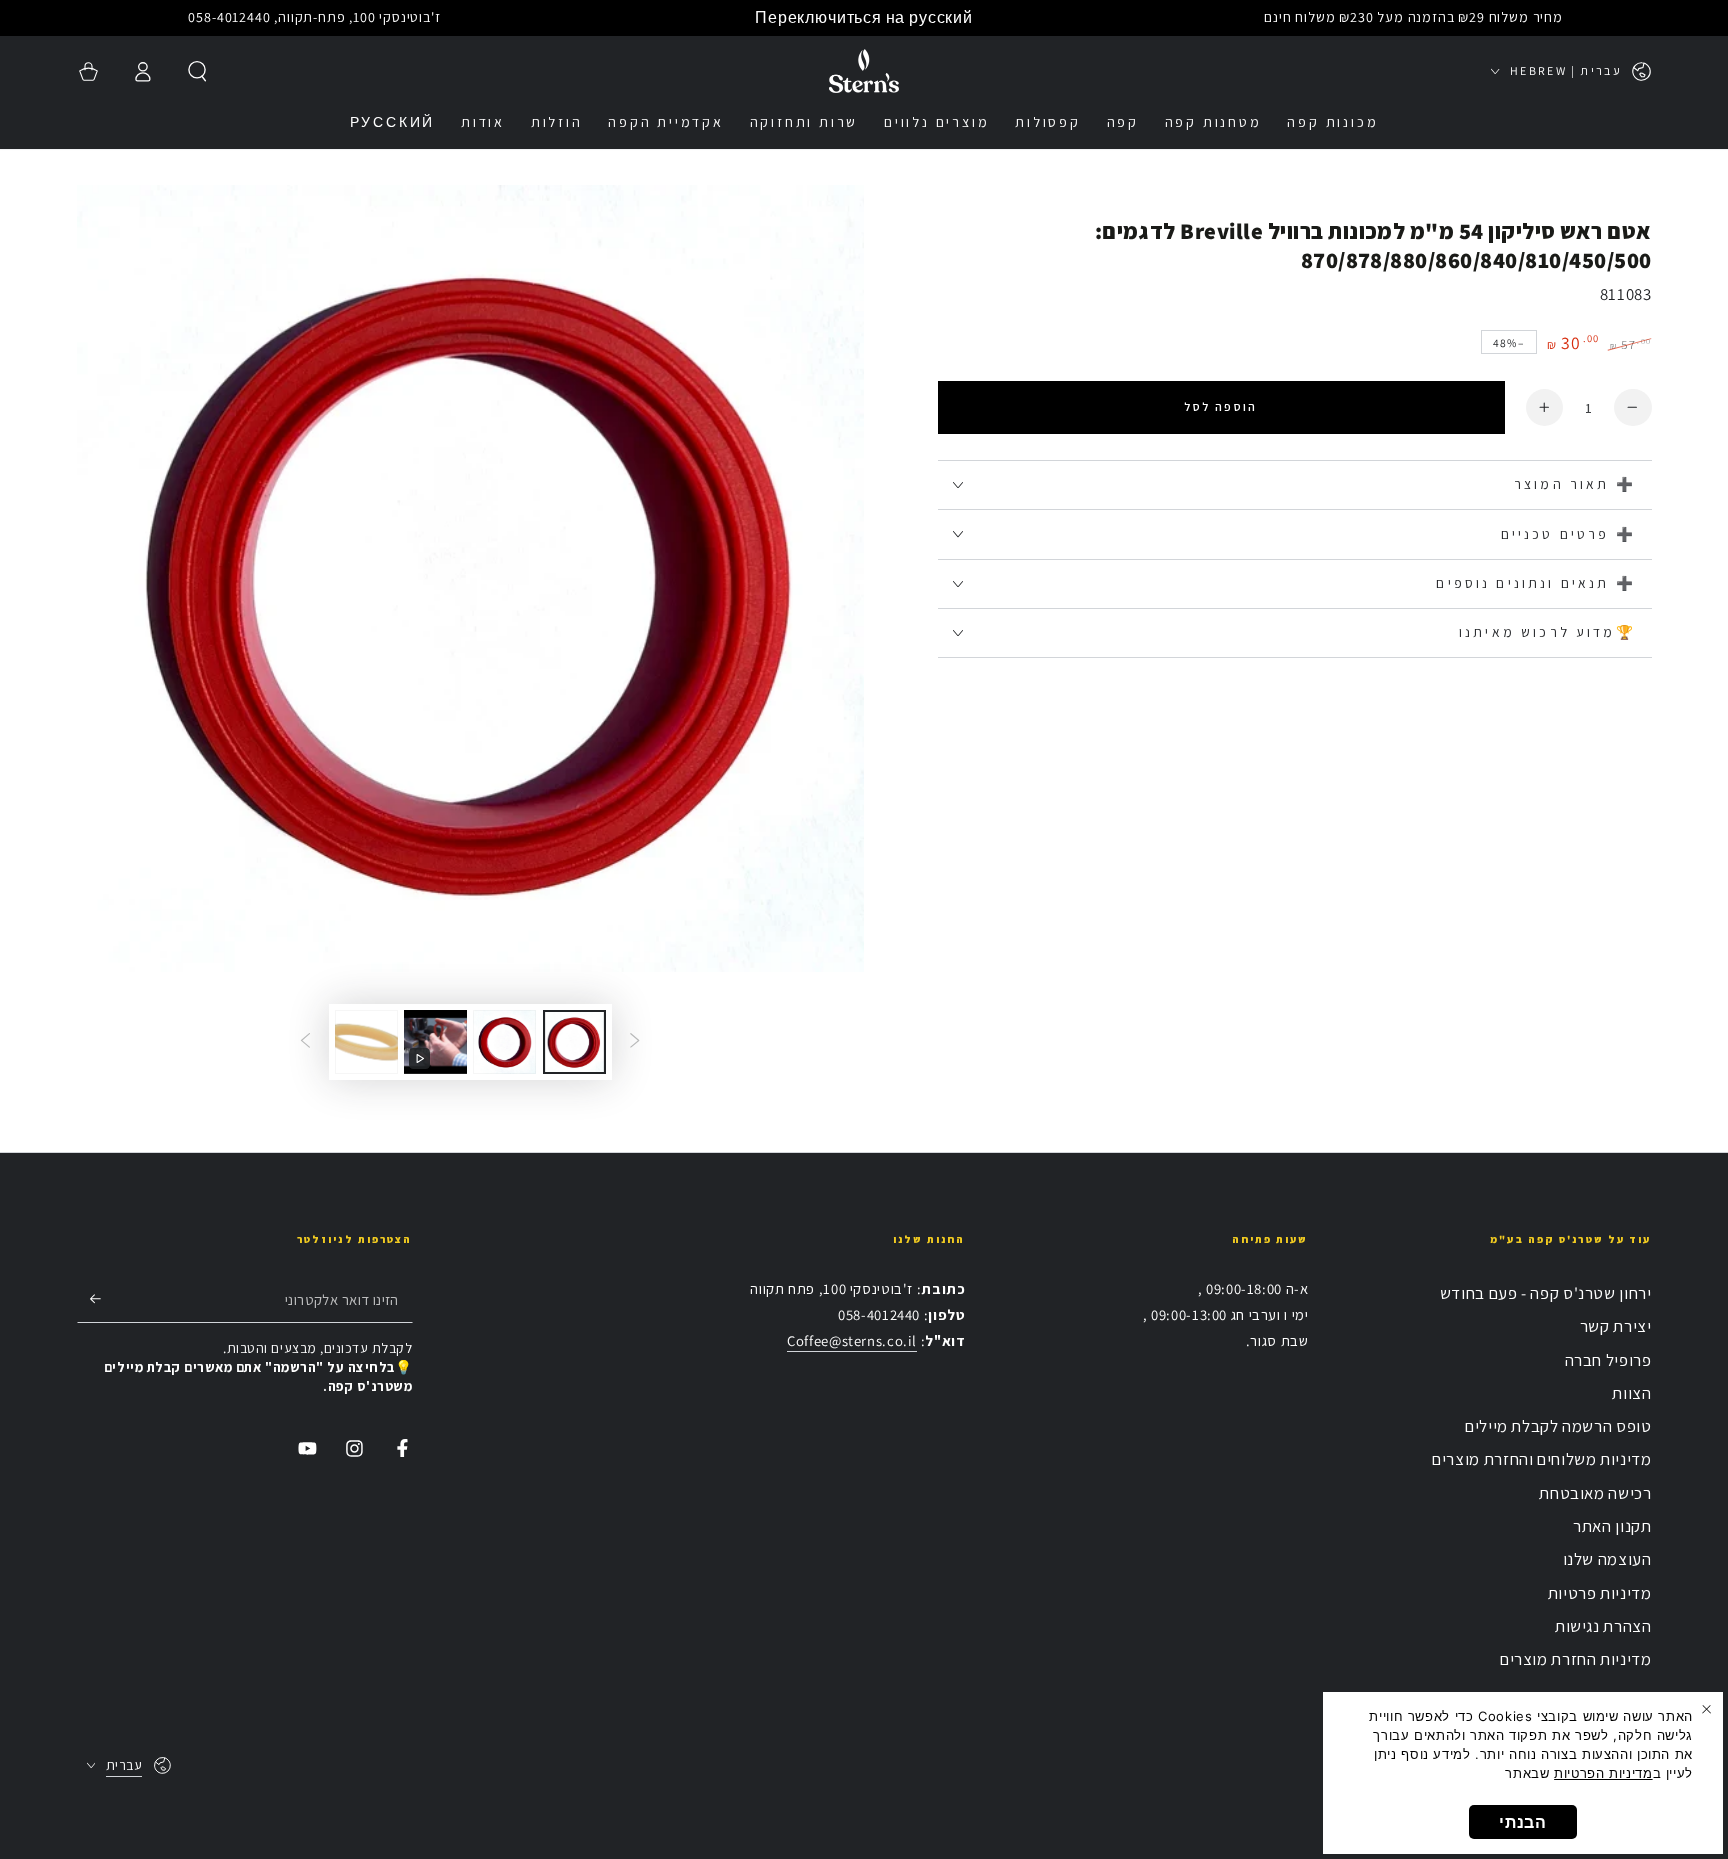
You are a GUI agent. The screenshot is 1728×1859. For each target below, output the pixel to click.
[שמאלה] (635, 1042)
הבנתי (1522, 1822)
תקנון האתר (1612, 1526)
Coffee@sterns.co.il (852, 1340)
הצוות (1631, 1393)
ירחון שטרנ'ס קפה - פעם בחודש (1546, 1293)
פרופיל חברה (1608, 1360)
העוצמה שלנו (1607, 1559)
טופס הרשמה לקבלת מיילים (1558, 1426)
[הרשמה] (89, 1299)
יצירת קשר (1616, 1326)
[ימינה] (305, 1042)
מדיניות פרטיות (1600, 1593)
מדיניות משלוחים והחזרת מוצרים (1541, 1459)
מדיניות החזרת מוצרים (1576, 1659)
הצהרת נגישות (1603, 1626)
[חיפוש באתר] (197, 71)
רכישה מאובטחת (1595, 1493)
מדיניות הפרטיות (1603, 1773)
